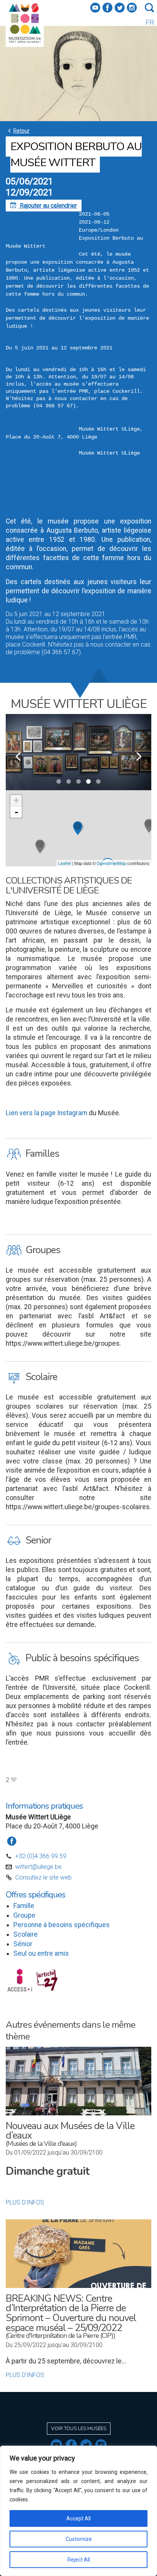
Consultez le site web (43, 1877)
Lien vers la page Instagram (46, 1113)
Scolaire (26, 1934)
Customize (79, 2539)
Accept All (78, 2518)
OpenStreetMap (111, 863)
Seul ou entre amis (41, 1953)
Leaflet (65, 863)
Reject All (79, 2560)
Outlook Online (25, 499)
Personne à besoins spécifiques (62, 1925)
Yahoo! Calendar (27, 507)
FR (150, 22)
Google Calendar (28, 484)
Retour (18, 130)
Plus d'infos (25, 2202)
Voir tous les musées (79, 2429)
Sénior (23, 1944)
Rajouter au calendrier (44, 206)
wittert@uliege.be (38, 1867)
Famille (24, 1906)
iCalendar (18, 476)
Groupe (24, 1915)
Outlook (16, 492)
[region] (78, 2511)
